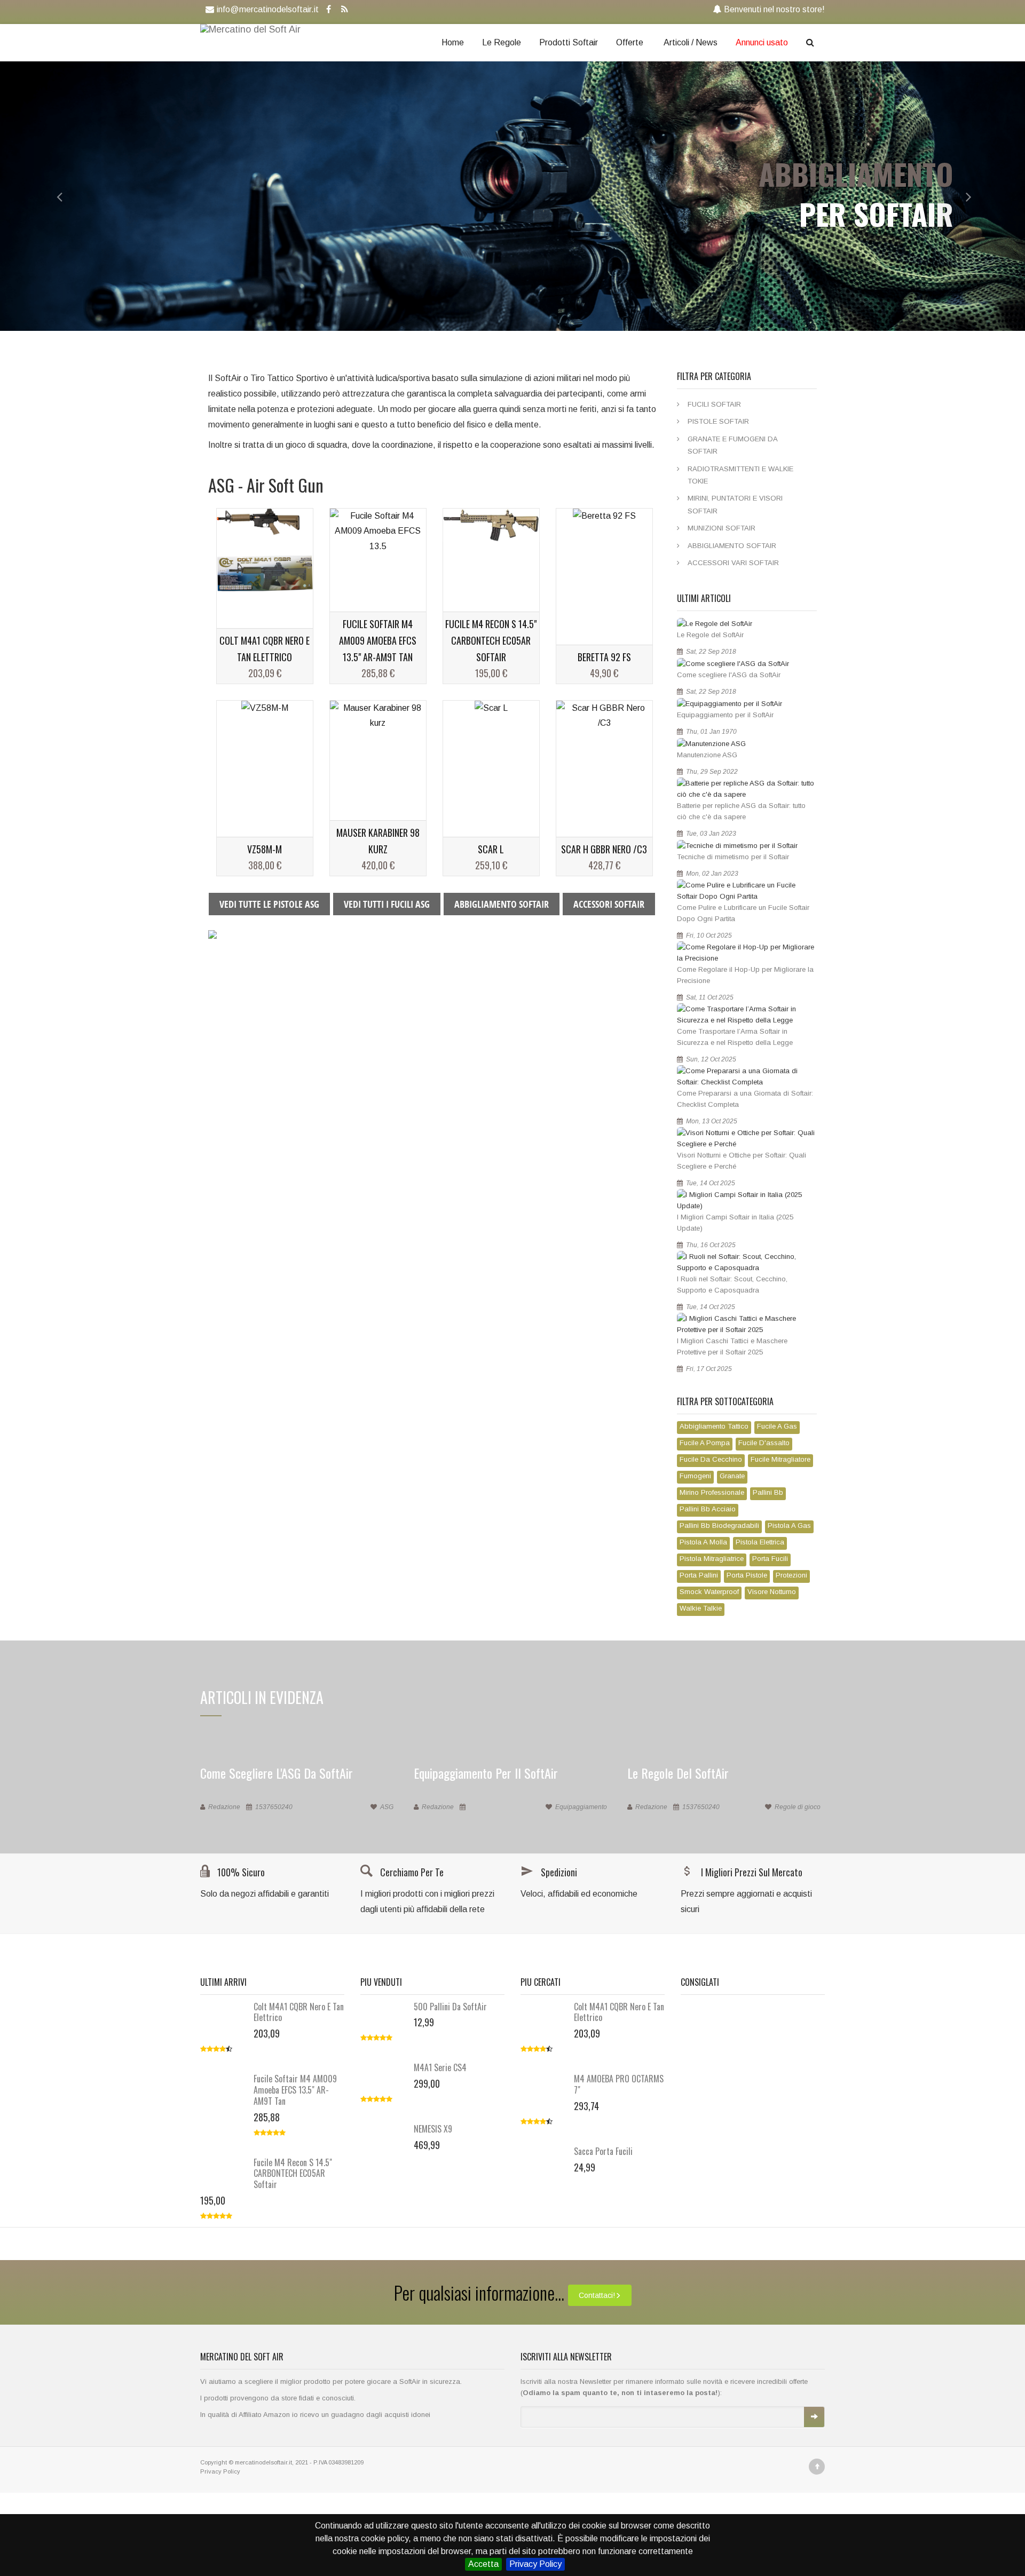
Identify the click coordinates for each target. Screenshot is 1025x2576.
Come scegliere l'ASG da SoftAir (729, 675)
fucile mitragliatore (780, 1459)
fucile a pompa (705, 1443)
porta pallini (699, 1575)
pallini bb (768, 1492)
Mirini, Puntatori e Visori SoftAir (735, 504)
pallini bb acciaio (708, 1509)
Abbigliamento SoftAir (732, 546)
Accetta (483, 2564)
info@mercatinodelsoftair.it (268, 9)
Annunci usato (762, 42)
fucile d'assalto (764, 1443)
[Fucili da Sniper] (212, 934)
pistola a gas (789, 1525)
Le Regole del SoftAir (710, 635)
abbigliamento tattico (714, 1426)
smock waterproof (709, 1592)
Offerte (630, 42)
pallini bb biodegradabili (719, 1525)
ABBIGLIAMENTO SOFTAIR (502, 904)
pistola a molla (703, 1542)
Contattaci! (597, 2295)
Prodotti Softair (569, 42)
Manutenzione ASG (707, 755)
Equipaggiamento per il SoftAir (725, 715)
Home (453, 42)
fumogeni (695, 1476)
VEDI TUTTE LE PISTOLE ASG (269, 904)
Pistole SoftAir (718, 421)
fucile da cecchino (711, 1459)
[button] (51, 196)
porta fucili (770, 1559)
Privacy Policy (535, 2564)
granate (732, 1476)
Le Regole (502, 42)
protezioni (791, 1575)
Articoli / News (691, 42)
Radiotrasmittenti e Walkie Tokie (740, 475)
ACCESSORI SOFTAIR (609, 904)
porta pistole (747, 1575)
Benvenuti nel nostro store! (774, 9)
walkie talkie (701, 1608)
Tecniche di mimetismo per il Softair (733, 857)
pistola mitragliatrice (712, 1559)
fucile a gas (777, 1426)
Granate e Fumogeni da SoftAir (733, 445)
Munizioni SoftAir (722, 528)
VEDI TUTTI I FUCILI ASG (387, 904)
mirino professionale (712, 1492)
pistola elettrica (760, 1542)
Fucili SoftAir (714, 404)
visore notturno (772, 1592)
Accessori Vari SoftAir (733, 563)
